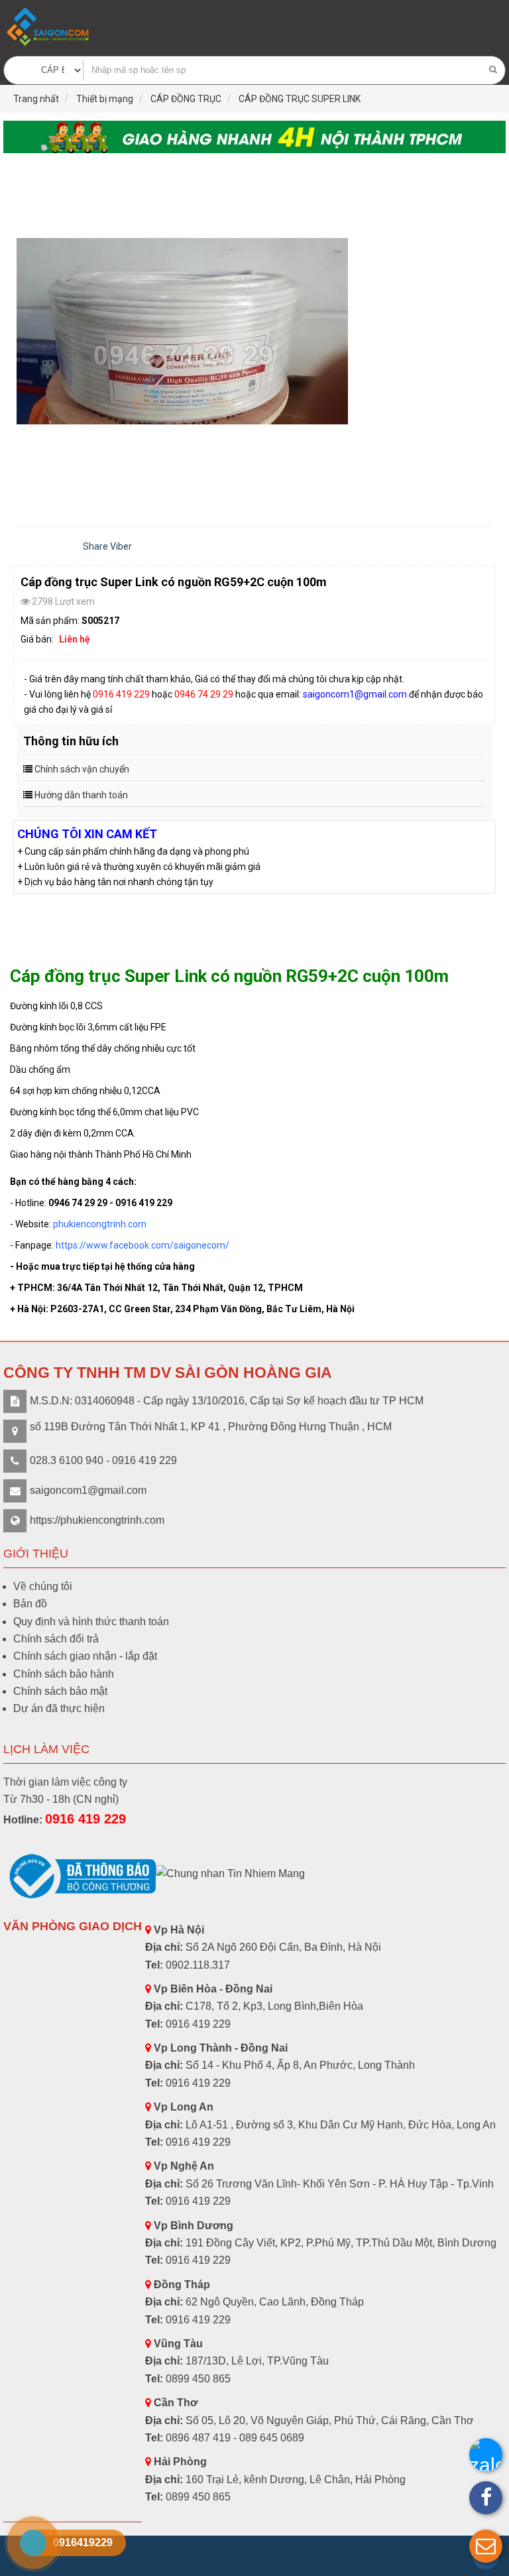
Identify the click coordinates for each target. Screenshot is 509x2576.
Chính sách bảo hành (64, 1674)
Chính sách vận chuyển (82, 769)
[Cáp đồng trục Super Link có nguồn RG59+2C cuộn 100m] (254, 334)
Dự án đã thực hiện (59, 1708)
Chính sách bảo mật (60, 1691)
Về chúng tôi (43, 1586)
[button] (486, 2546)
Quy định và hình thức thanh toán (91, 1622)
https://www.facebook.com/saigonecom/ (142, 1245)
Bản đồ (30, 1604)
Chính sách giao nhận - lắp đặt (85, 1656)
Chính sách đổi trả (56, 1639)
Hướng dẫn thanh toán (81, 795)
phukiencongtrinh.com (100, 1224)
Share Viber (107, 546)
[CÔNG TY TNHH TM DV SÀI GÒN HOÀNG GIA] (49, 27)
